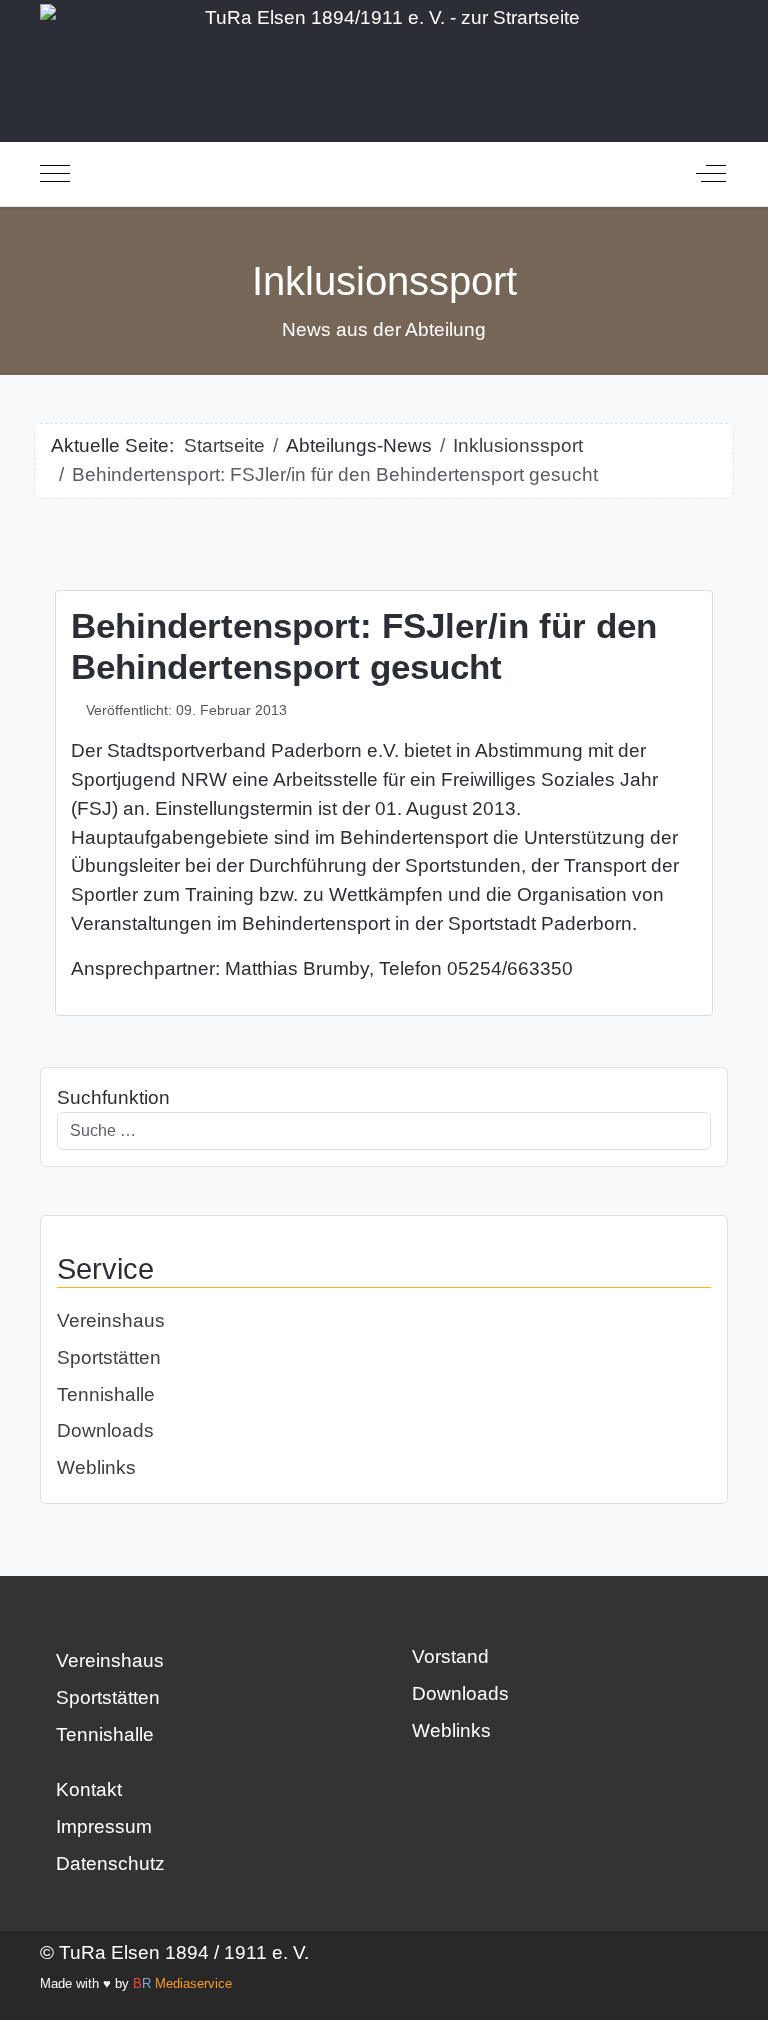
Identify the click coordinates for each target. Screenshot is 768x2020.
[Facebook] (411, 1793)
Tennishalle (106, 1394)
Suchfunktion (113, 1097)
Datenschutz (110, 1863)
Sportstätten (109, 1357)
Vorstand (450, 1656)
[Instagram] (457, 1793)
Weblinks (96, 1467)
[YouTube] (503, 1793)
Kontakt (89, 1789)
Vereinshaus (111, 1320)
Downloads (105, 1430)
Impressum (104, 1826)
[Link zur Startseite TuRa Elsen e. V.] (384, 61)
